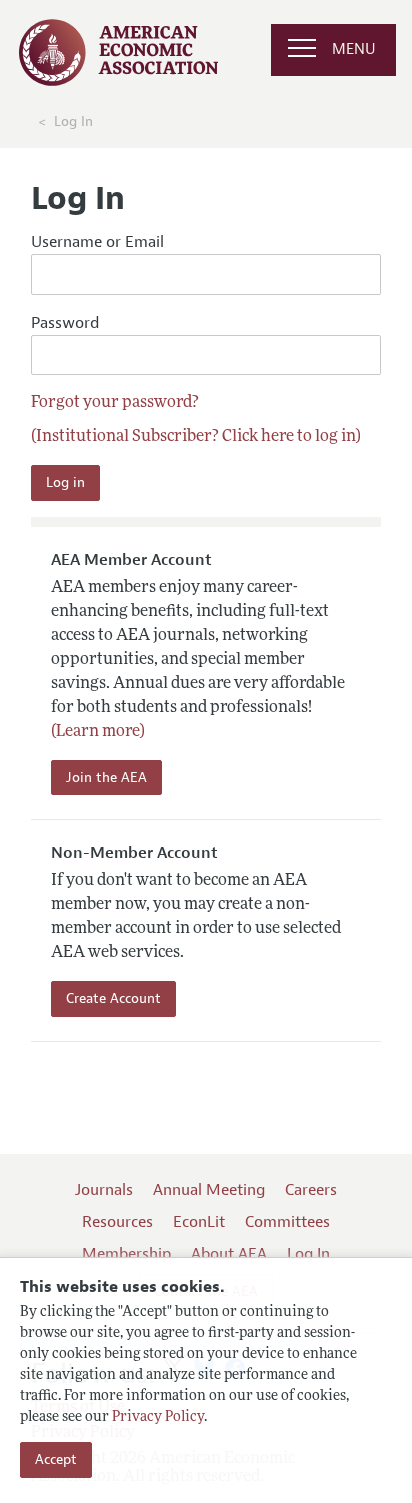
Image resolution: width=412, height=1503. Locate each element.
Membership (126, 1254)
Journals (104, 1190)
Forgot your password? (115, 403)
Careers (311, 1190)
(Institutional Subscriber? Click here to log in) (196, 437)
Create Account (113, 998)
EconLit (199, 1222)
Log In (308, 1254)
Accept (56, 1459)
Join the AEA (106, 777)
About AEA (229, 1254)
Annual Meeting (209, 1190)
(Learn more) (98, 732)
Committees (287, 1222)
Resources (117, 1222)
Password (65, 323)
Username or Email (97, 242)
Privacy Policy (158, 1417)
